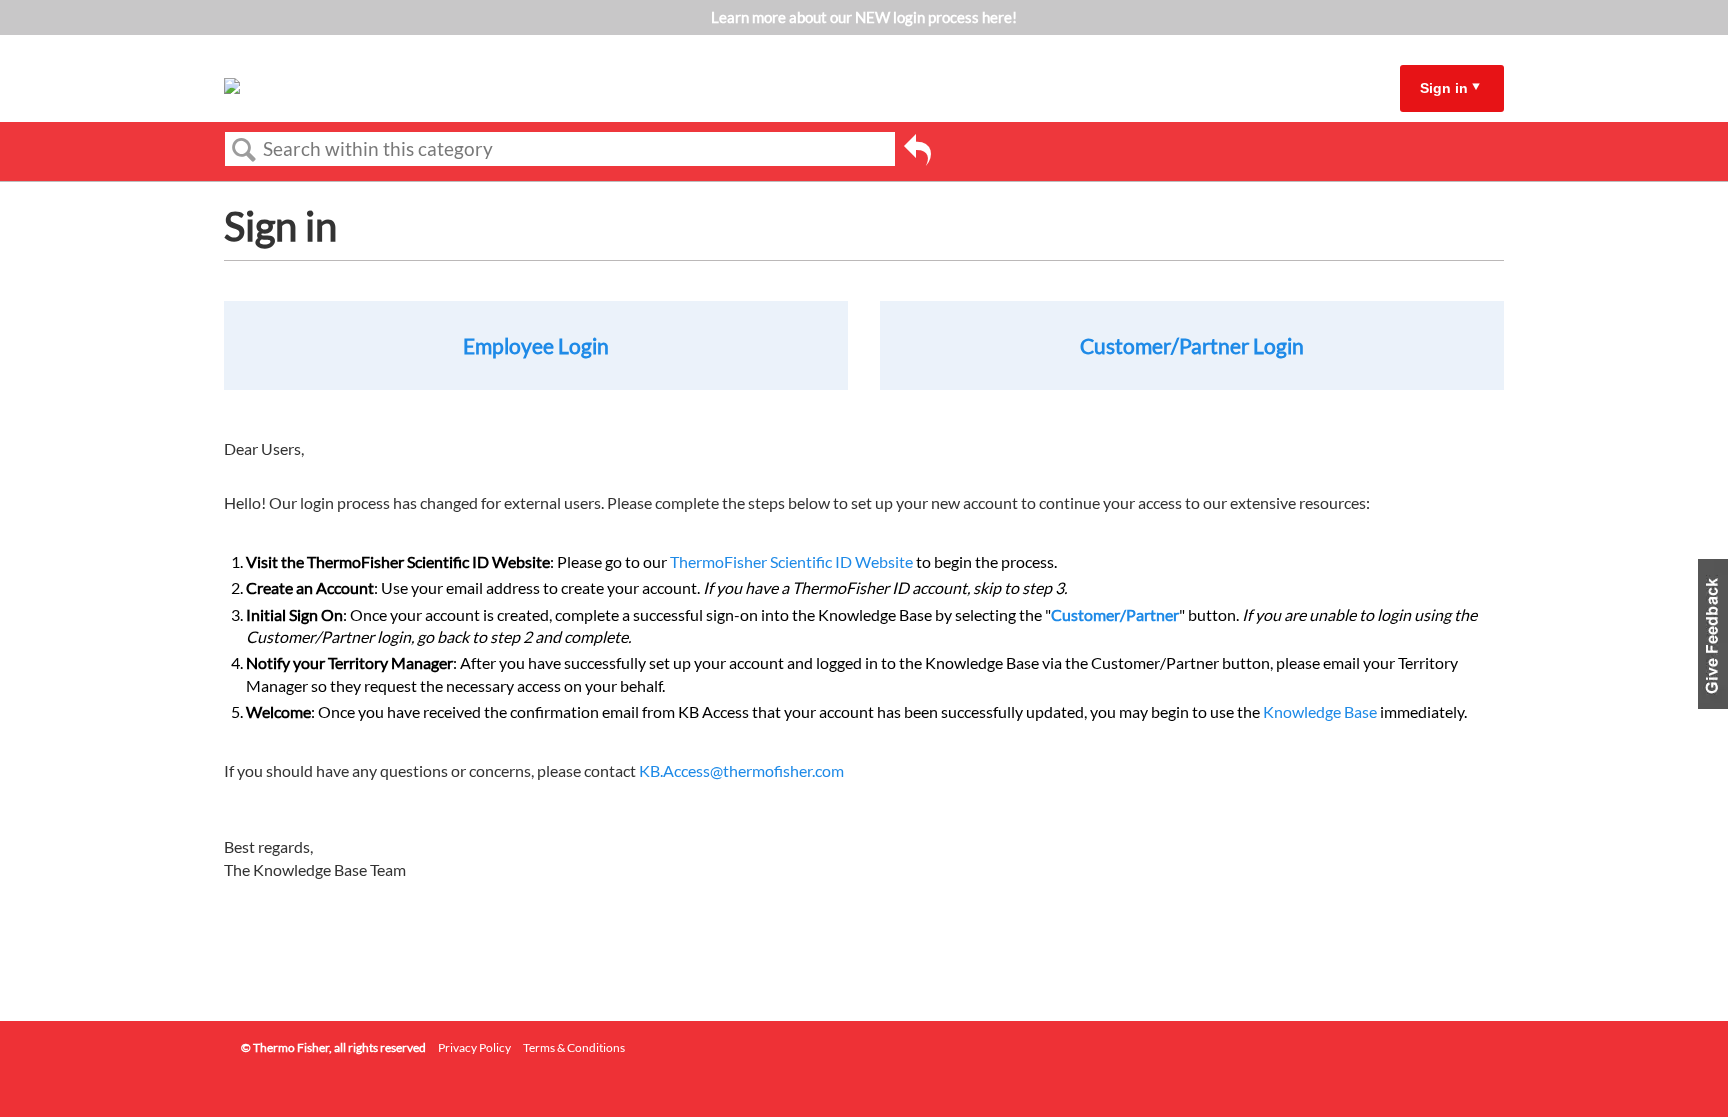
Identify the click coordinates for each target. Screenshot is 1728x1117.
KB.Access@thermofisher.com (741, 770)
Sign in (1444, 88)
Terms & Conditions (574, 1047)
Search (244, 150)
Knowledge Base (1320, 711)
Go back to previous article (917, 153)
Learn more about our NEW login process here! (864, 17)
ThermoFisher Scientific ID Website (791, 561)
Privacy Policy (474, 1047)
